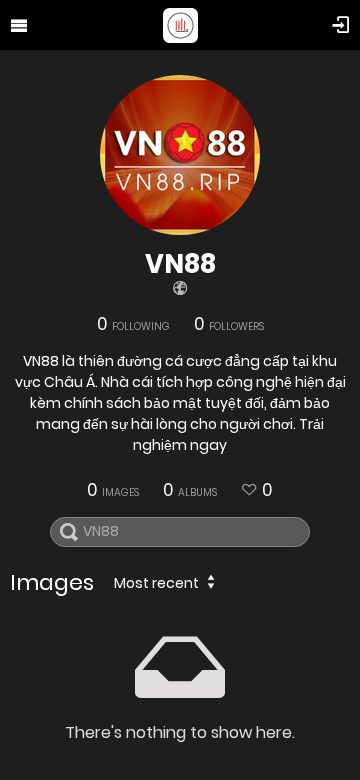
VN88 (180, 264)
